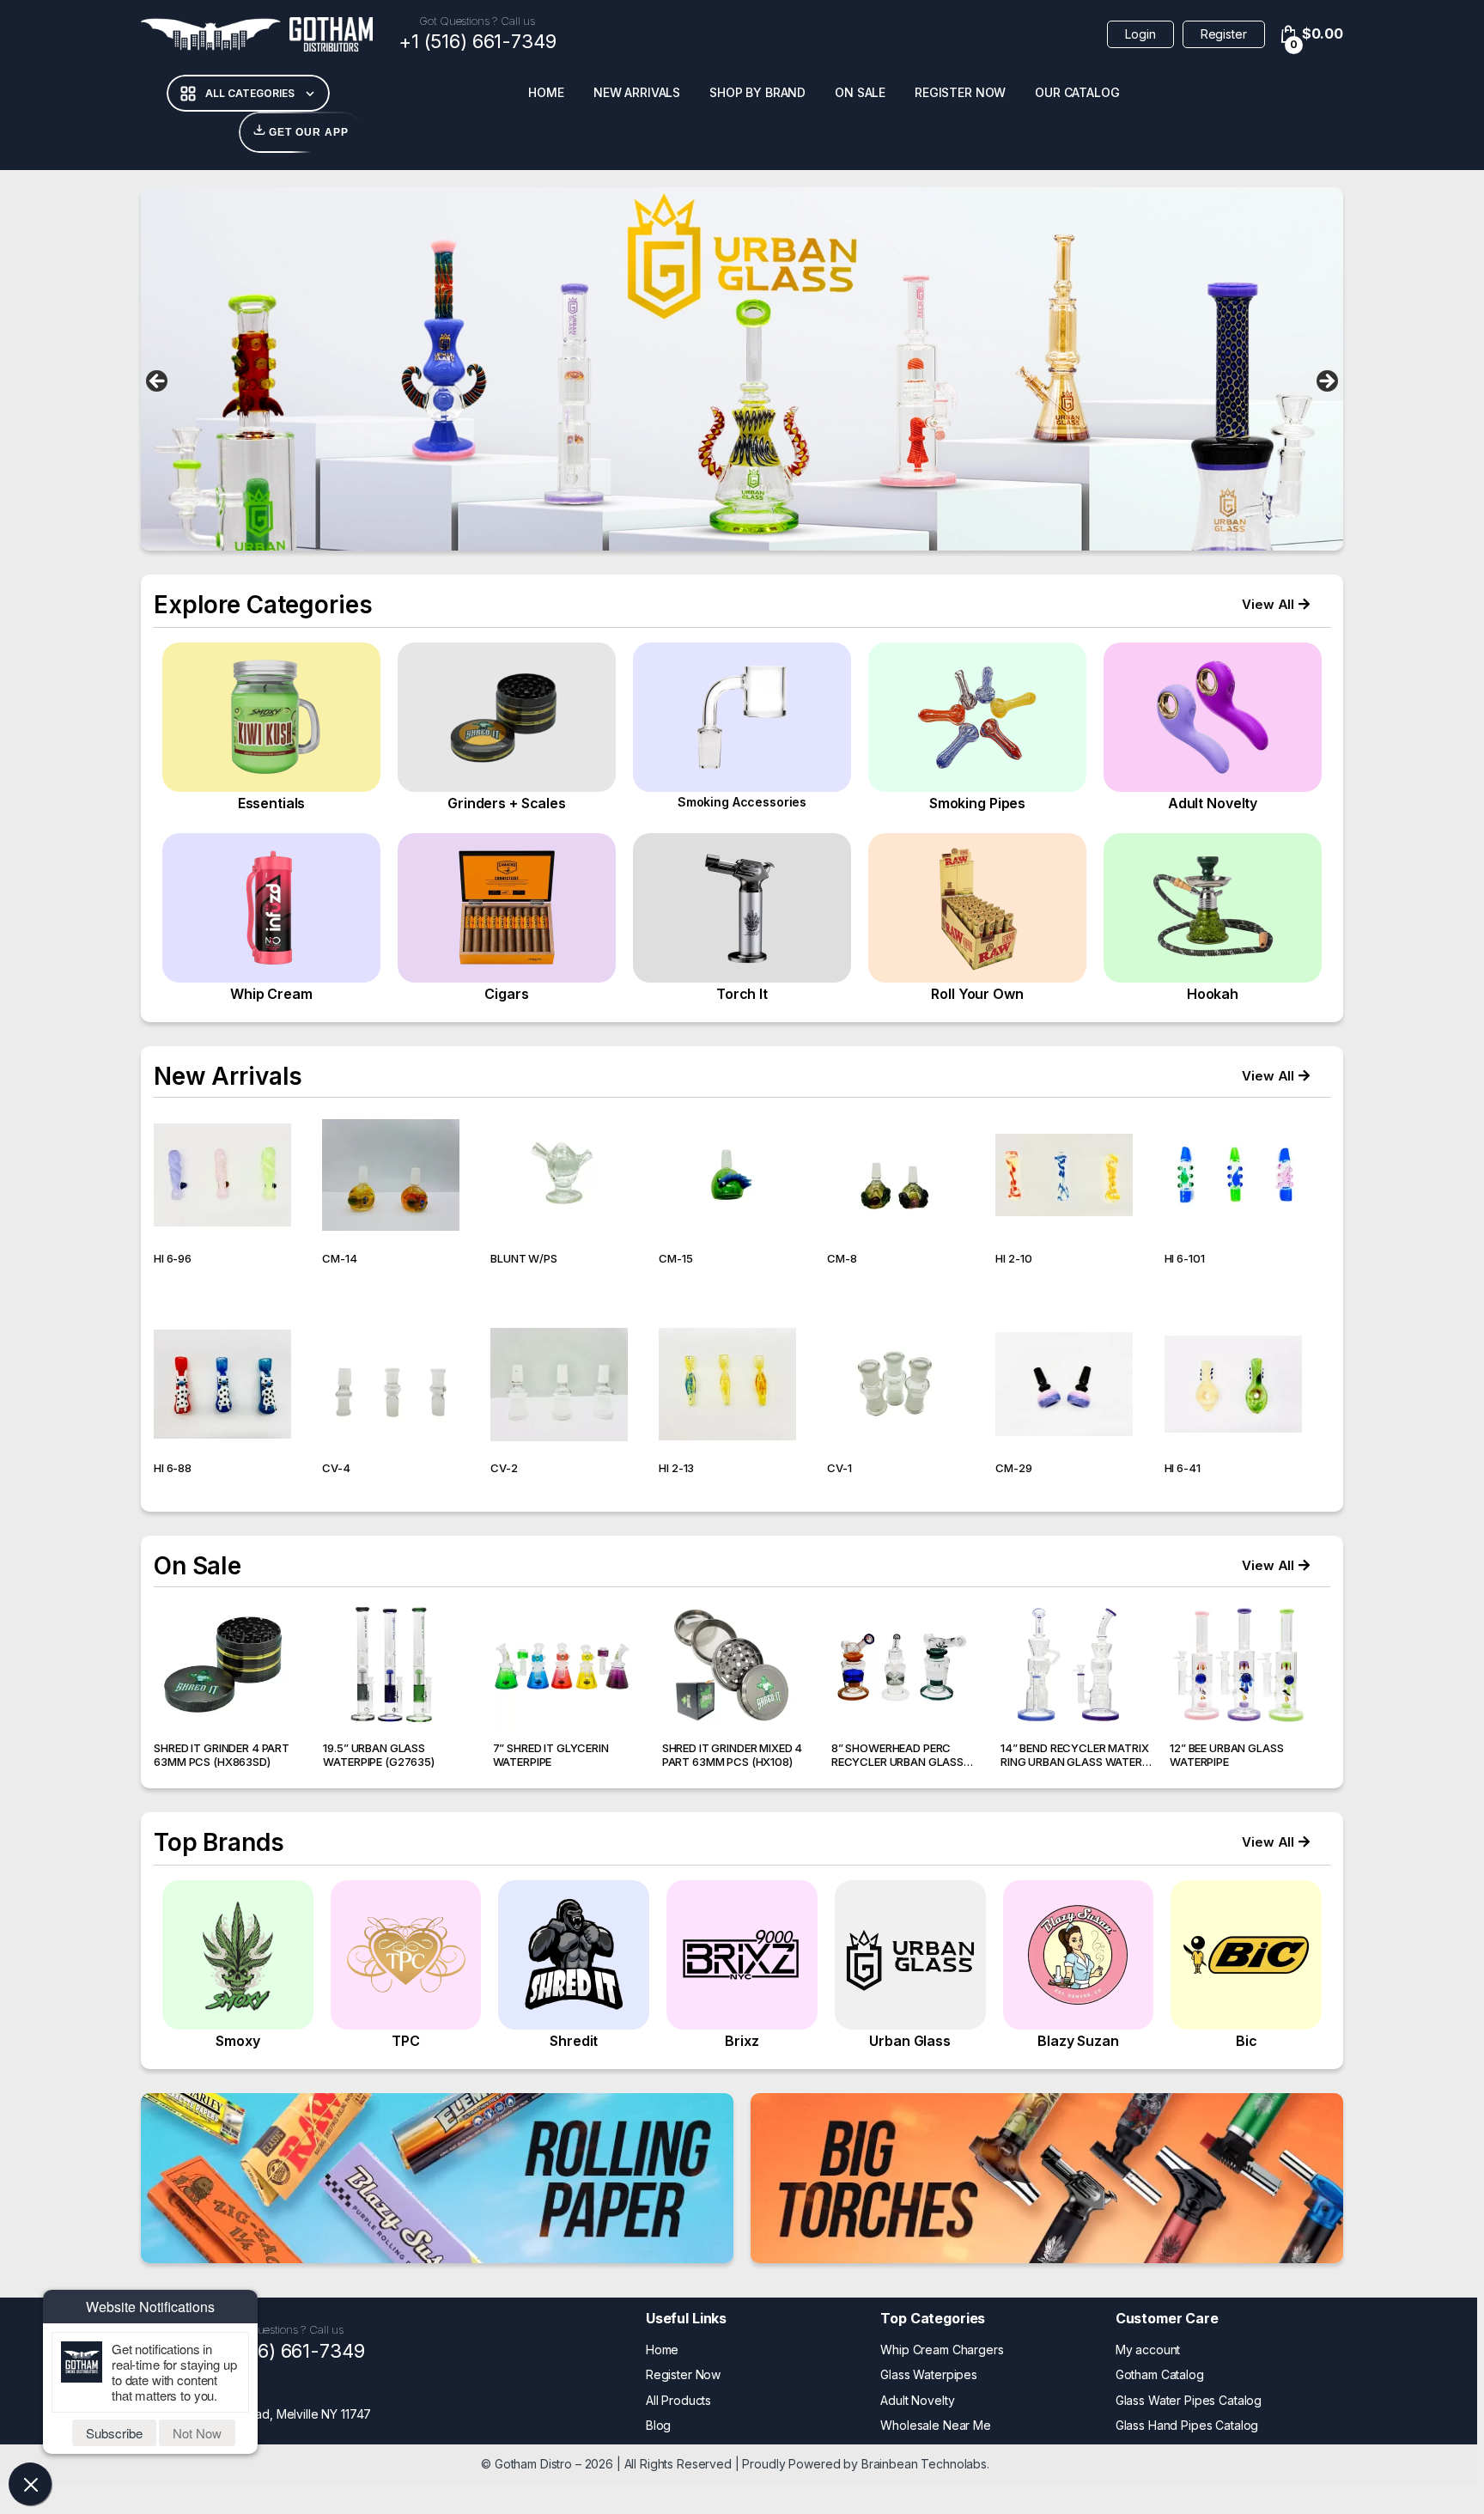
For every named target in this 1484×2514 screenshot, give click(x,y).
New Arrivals (637, 92)
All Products (678, 2400)
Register (1224, 34)
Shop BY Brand (757, 92)
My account (1148, 2350)
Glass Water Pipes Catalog (1189, 2400)
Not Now (197, 2433)
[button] (1276, 604)
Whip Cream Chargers (942, 2350)
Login (1140, 34)
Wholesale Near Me (936, 2425)
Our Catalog (1077, 92)
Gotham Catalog (1160, 2374)
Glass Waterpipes (929, 2374)
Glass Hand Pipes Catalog (1187, 2425)
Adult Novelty (917, 2400)
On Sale (860, 92)
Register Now (960, 92)
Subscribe (114, 2433)
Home (546, 92)
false (158, 382)
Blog (658, 2425)
